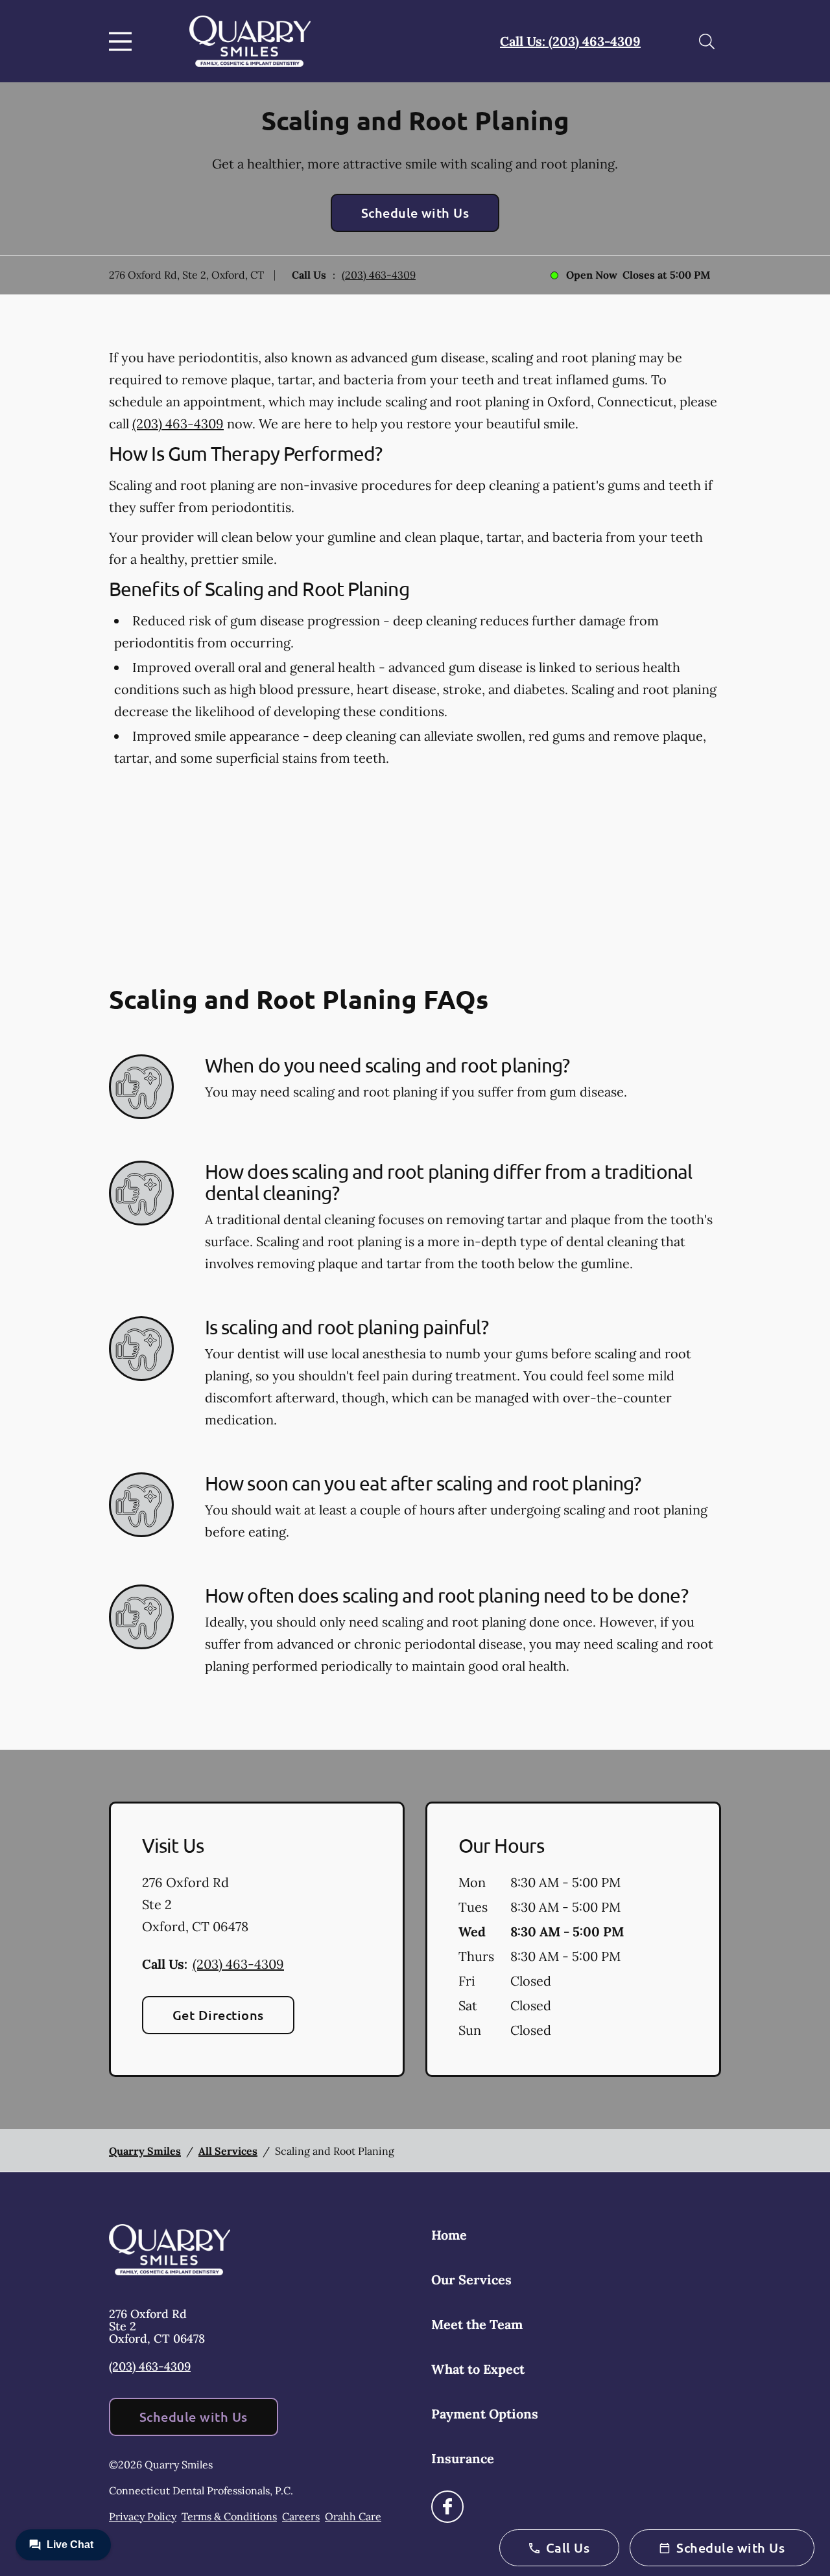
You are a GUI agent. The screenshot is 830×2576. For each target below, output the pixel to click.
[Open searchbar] (707, 41)
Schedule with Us (415, 213)
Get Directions (218, 2015)
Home (449, 2235)
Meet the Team (477, 2324)
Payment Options (485, 2414)
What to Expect (478, 2369)
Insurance (463, 2458)
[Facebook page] (447, 2507)
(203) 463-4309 (379, 275)
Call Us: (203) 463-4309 (570, 41)
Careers (301, 2516)
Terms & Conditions (229, 2516)
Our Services (471, 2280)
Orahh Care (353, 2516)
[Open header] (123, 41)
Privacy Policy (143, 2516)
